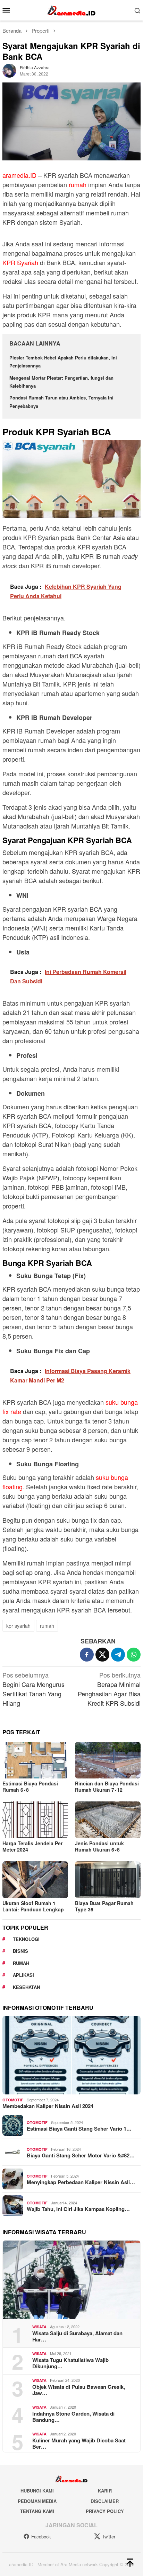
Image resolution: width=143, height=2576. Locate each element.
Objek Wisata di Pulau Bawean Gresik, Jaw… (79, 2390)
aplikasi (23, 1975)
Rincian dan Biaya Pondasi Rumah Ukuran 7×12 (107, 1786)
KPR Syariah (20, 262)
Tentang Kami (37, 2511)
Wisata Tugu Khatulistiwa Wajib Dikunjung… (70, 2363)
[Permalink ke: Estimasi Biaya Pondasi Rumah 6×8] (35, 1760)
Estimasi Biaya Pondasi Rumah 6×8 (30, 1786)
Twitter (109, 2537)
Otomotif (13, 2100)
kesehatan (26, 1987)
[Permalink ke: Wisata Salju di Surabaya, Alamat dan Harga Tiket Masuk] (71, 2280)
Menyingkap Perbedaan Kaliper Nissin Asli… (81, 2182)
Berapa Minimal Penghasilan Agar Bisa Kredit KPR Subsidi (109, 1689)
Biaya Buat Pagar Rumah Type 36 (104, 1906)
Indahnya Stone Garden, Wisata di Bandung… (73, 2417)
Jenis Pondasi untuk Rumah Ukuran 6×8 (99, 1846)
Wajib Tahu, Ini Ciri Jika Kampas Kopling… (78, 2209)
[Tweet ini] (102, 1655)
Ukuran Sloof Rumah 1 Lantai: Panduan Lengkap (33, 1906)
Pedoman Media (37, 2501)
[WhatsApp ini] (134, 1655)
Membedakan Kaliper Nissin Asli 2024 (48, 2106)
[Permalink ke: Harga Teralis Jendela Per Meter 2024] (35, 1820)
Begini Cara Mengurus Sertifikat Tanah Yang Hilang (33, 1689)
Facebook (41, 2537)
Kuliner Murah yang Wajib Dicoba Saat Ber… (79, 2443)
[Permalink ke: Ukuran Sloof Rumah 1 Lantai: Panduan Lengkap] (35, 1880)
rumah (78, 184)
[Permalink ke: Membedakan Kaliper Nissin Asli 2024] (71, 2055)
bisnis (20, 1951)
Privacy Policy (105, 2511)
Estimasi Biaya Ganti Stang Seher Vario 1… (79, 2129)
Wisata (39, 2327)
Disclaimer (105, 2501)
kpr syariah (18, 1626)
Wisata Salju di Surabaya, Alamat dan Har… (77, 2336)
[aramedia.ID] (71, 9)
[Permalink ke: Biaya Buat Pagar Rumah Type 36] (108, 1880)
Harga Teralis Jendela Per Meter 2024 (32, 1846)
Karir (105, 2491)
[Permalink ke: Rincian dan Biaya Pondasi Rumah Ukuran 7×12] (108, 1760)
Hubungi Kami (37, 2491)
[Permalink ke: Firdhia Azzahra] (9, 70)
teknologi (26, 1939)
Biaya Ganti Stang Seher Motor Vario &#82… (81, 2155)
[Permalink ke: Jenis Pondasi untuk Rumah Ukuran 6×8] (108, 1820)
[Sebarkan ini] (87, 1655)
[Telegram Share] (118, 1655)
